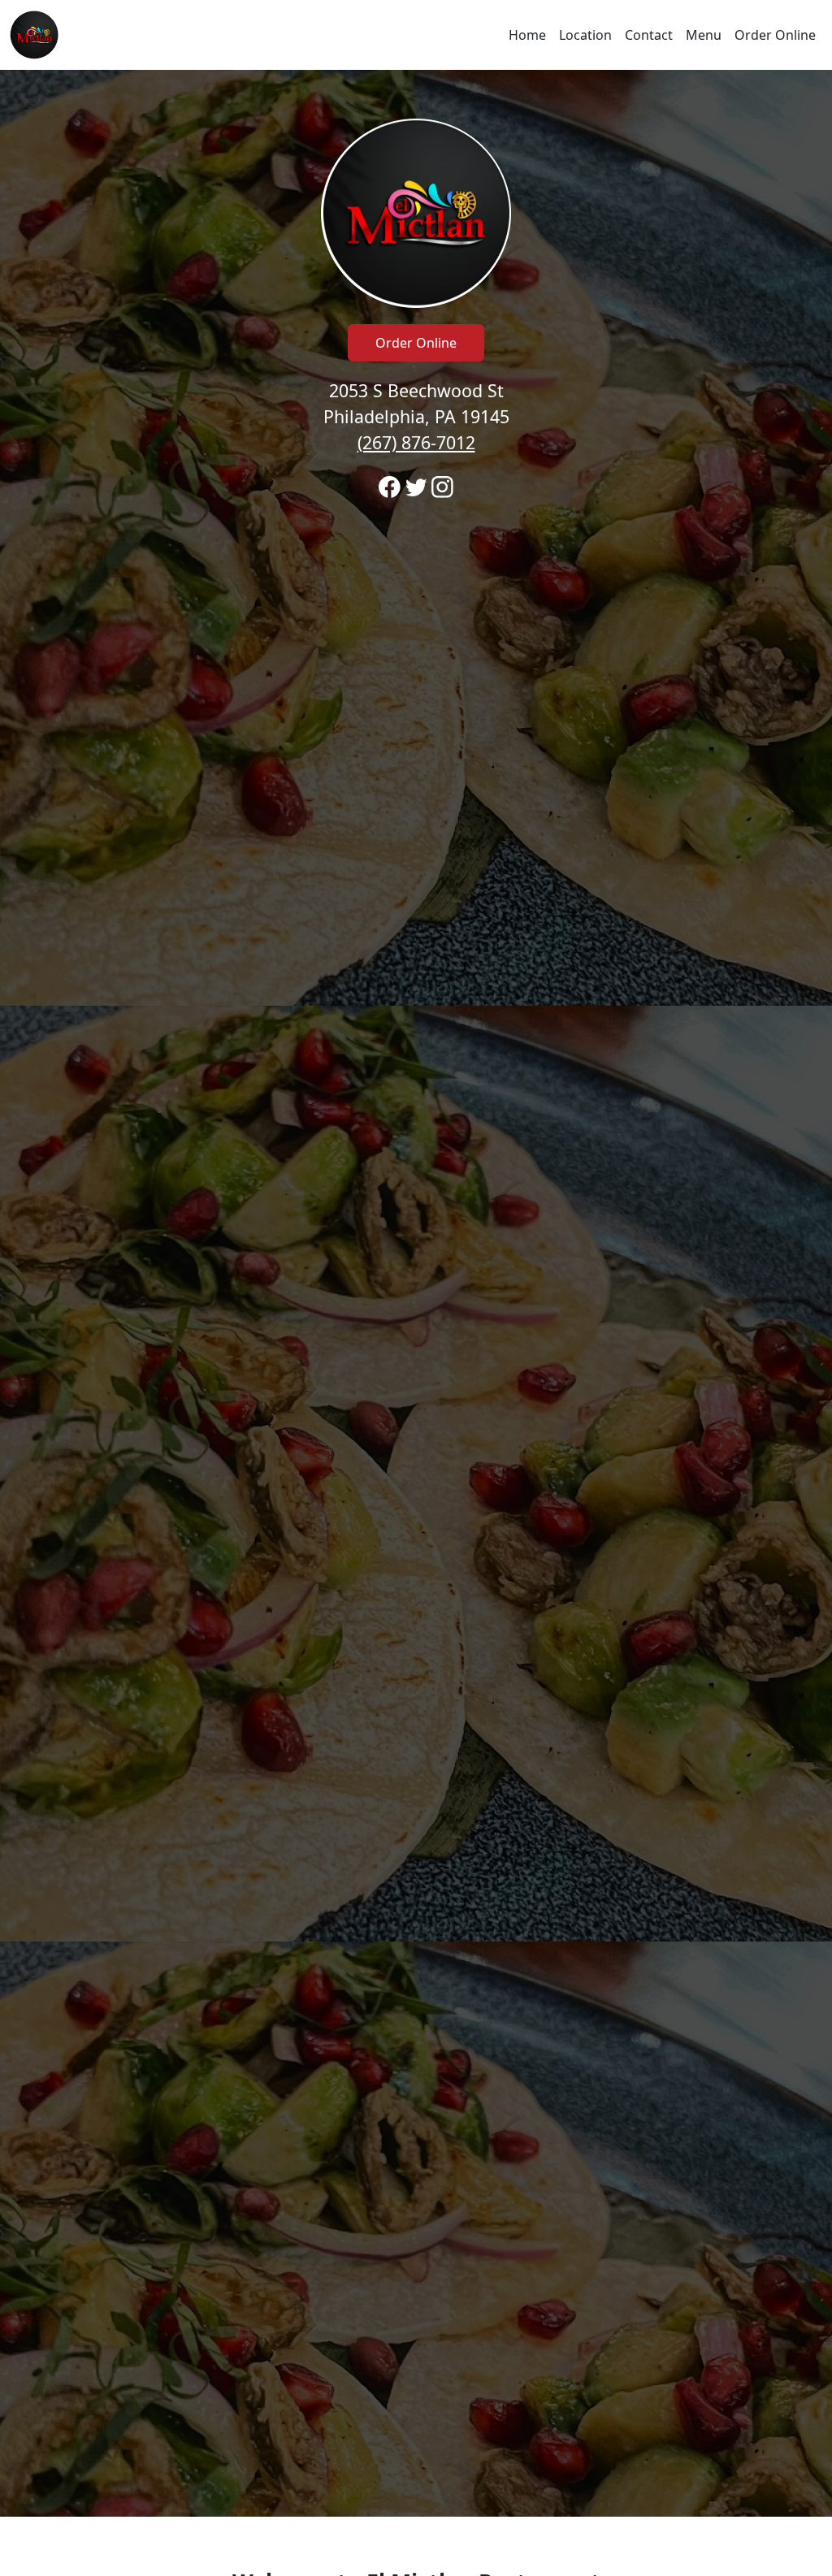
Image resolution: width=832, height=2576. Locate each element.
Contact (649, 35)
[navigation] (416, 35)
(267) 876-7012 (416, 442)
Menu (704, 35)
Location (585, 35)
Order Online (775, 35)
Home (527, 35)
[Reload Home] (34, 35)
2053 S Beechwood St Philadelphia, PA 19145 (416, 416)
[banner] (416, 1293)
